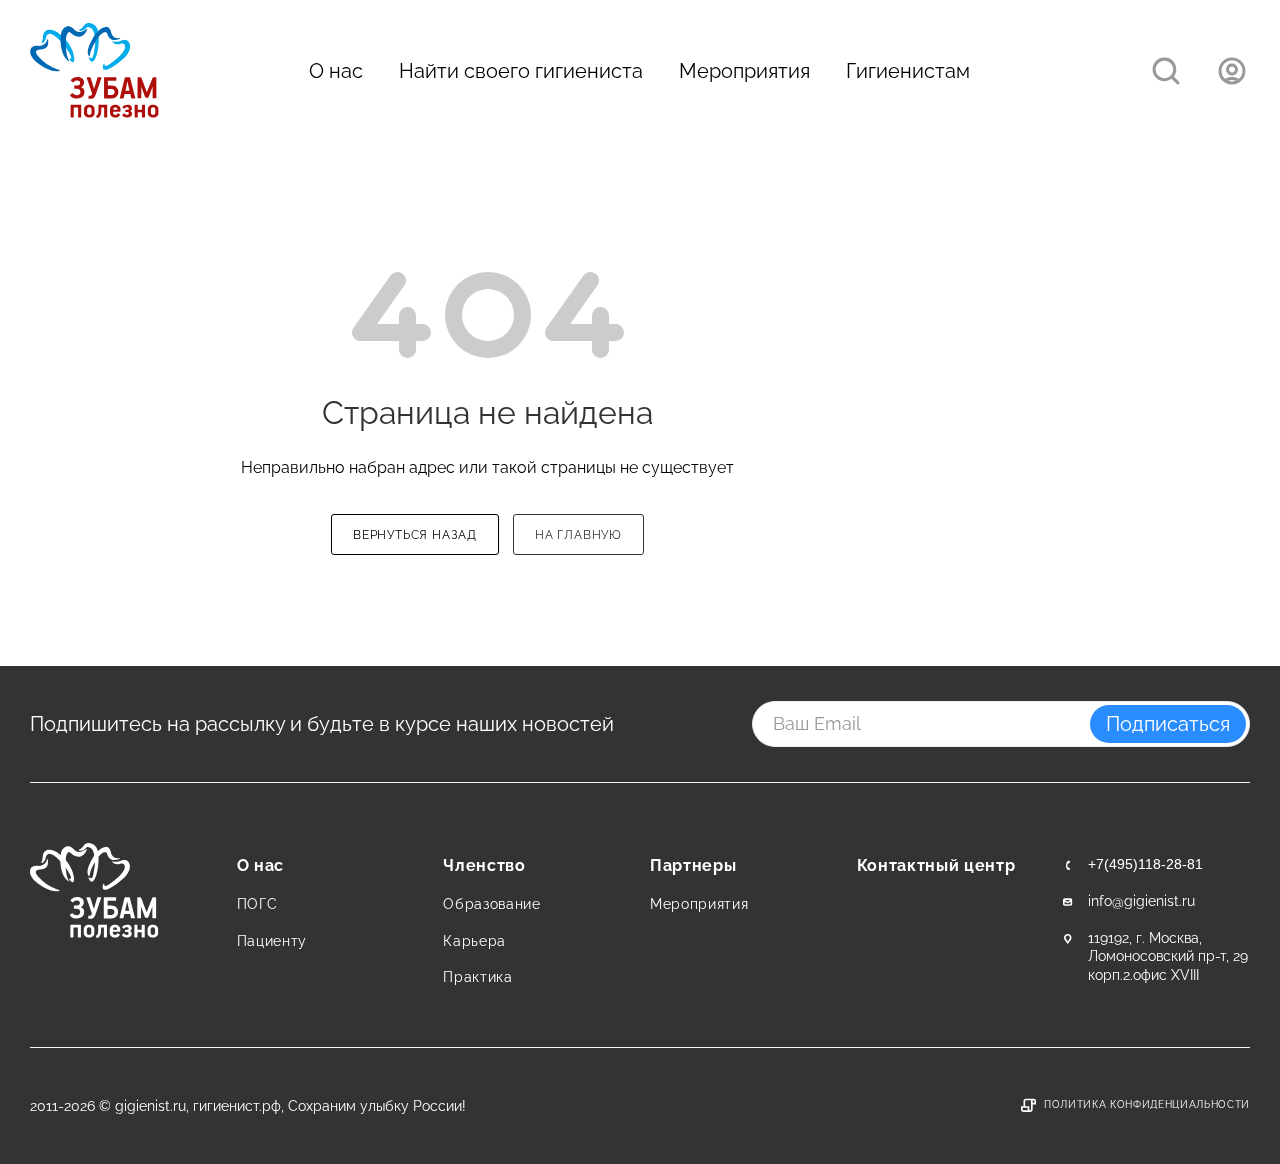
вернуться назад (415, 535)
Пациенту (272, 941)
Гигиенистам (908, 71)
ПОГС (257, 904)
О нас (336, 71)
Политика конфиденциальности (1147, 1104)
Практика (477, 977)
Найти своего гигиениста (521, 71)
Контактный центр (936, 865)
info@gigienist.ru (1141, 901)
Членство (484, 865)
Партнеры (693, 865)
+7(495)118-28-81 (1145, 864)
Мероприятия (744, 71)
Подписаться (1168, 724)
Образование (491, 904)
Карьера (474, 941)
